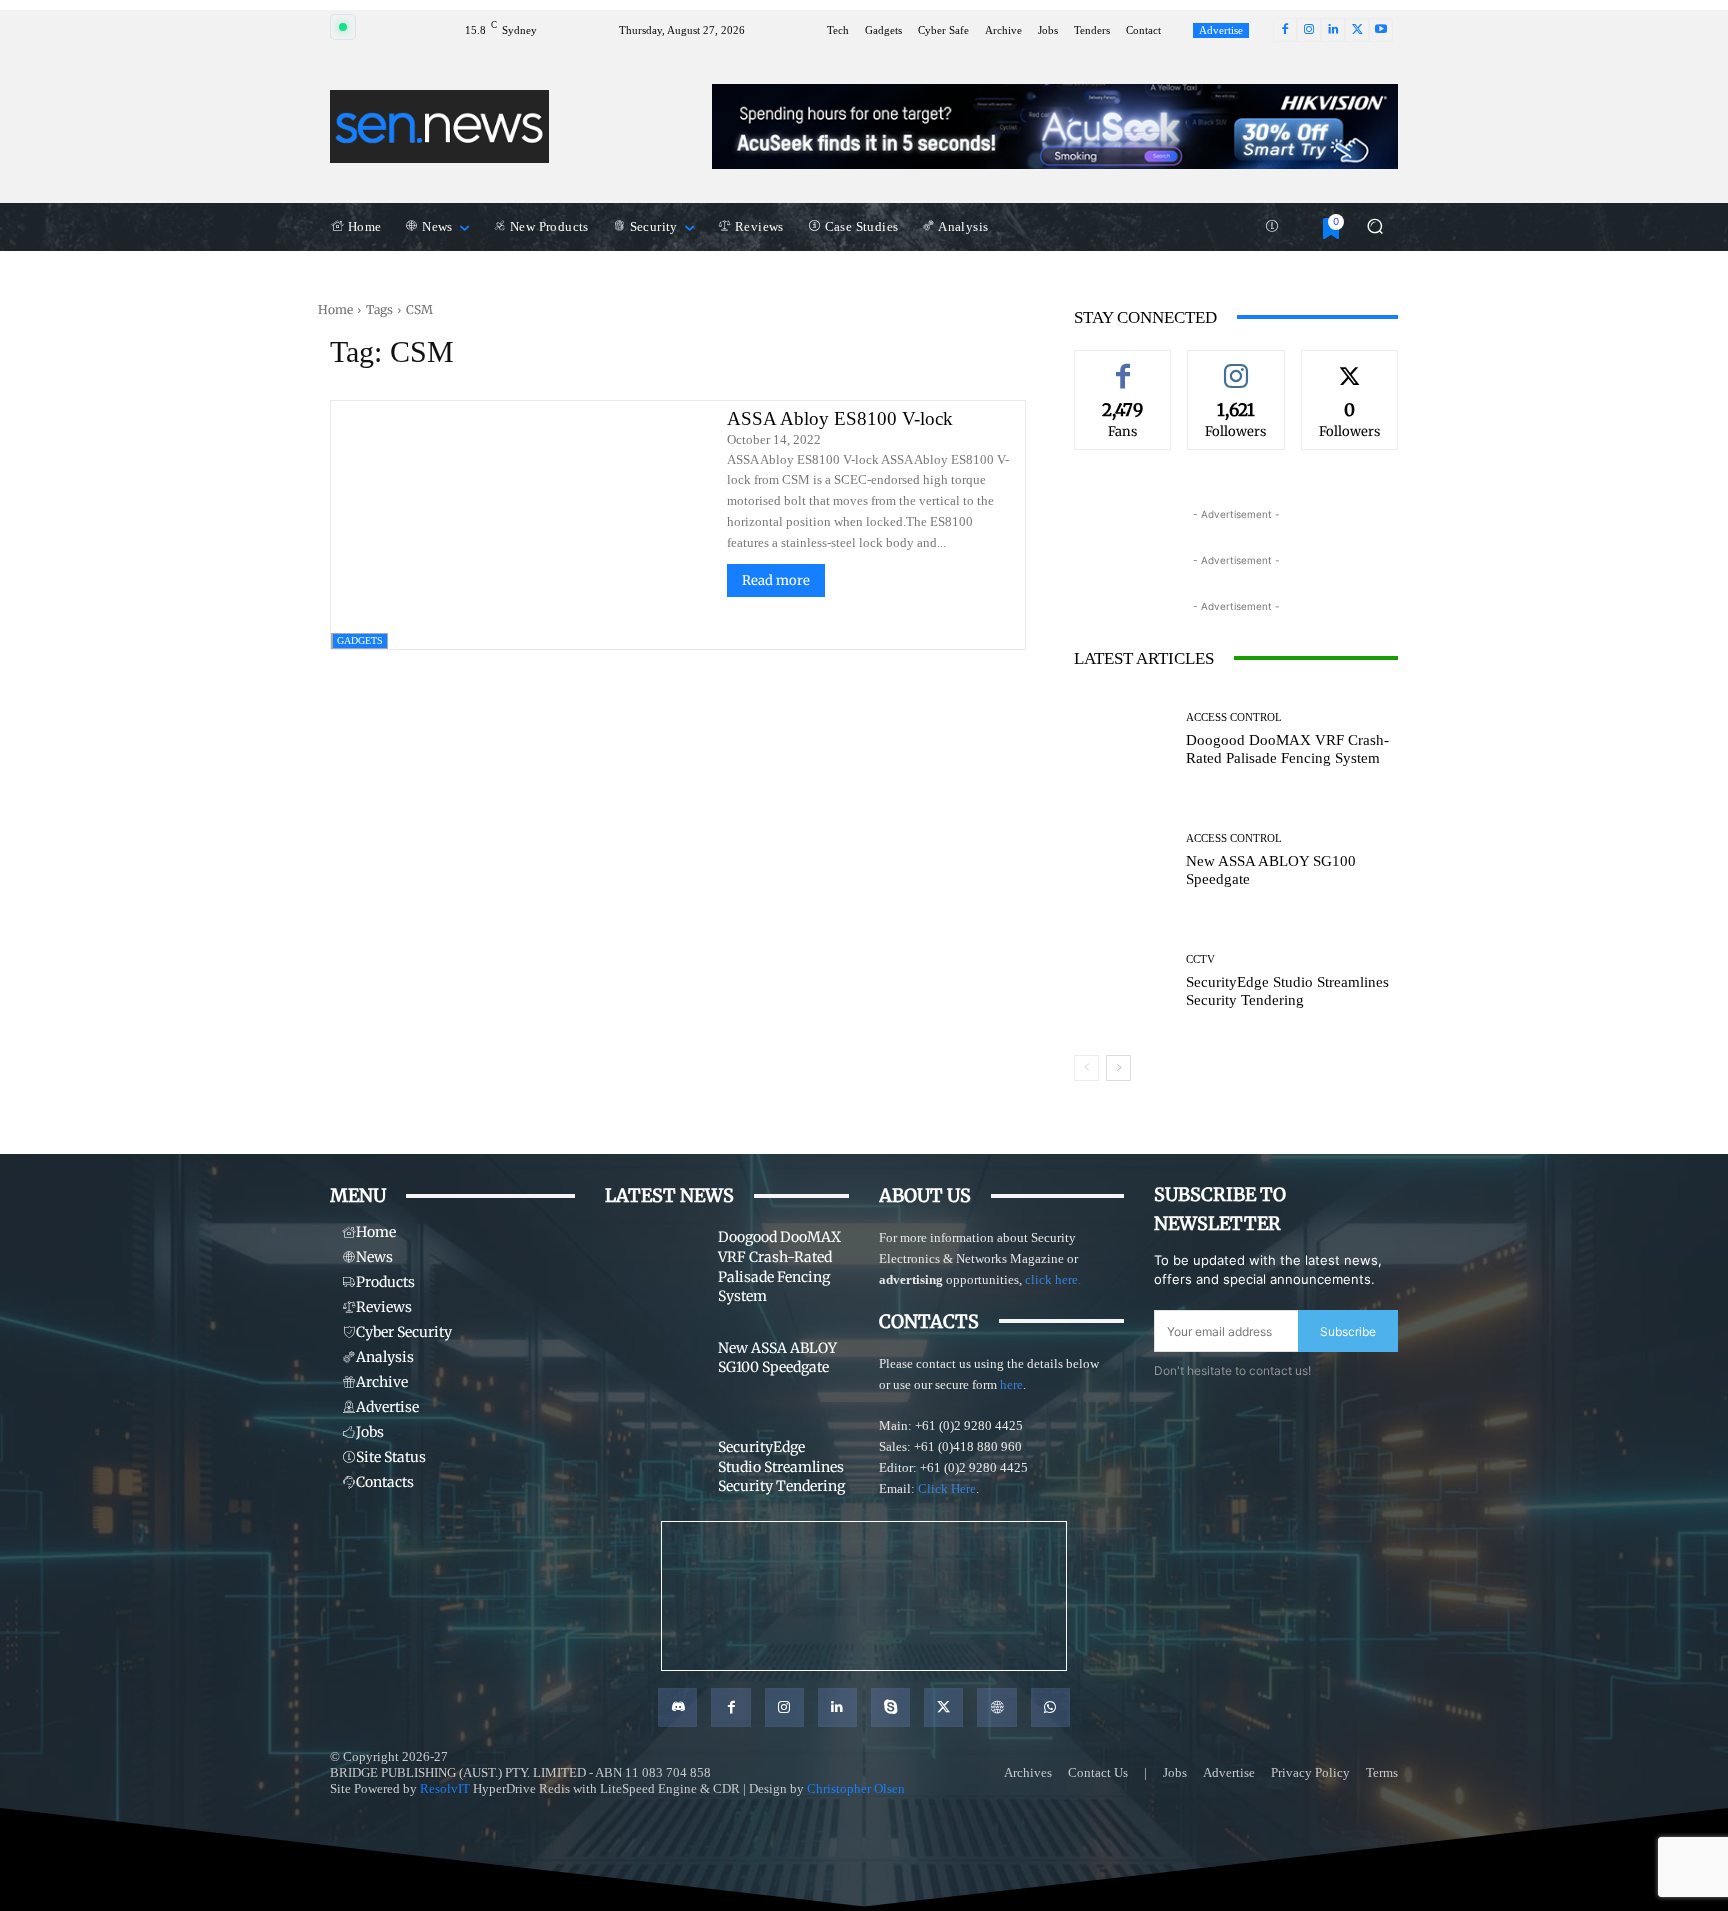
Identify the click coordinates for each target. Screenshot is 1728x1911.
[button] (1374, 226)
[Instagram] (1309, 30)
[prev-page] (1086, 1068)
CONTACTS (929, 1321)
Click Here (947, 1488)
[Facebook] (1285, 30)
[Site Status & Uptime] (1272, 227)
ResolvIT (445, 1788)
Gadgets (360, 640)
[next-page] (1118, 1068)
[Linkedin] (1333, 30)
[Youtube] (1381, 30)
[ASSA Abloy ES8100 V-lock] (522, 525)
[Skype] (890, 1707)
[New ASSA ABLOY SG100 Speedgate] (1122, 860)
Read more (776, 580)
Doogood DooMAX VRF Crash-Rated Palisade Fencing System (1287, 749)
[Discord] (677, 1707)
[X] (1357, 30)
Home (335, 309)
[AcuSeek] (1055, 126)
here (1011, 1384)
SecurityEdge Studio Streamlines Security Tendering (1287, 991)
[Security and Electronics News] (439, 126)
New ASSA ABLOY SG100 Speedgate (777, 1358)
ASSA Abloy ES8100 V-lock (840, 418)
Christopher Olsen (856, 1788)
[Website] (996, 1707)
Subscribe (1348, 1331)
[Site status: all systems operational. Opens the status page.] (343, 27)
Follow (1236, 365)
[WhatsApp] (1050, 1707)
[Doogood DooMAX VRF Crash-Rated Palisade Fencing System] (1122, 739)
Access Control (1234, 717)
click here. (1053, 1279)
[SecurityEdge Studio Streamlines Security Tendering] (1122, 981)
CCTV (1200, 959)
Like (1123, 365)
